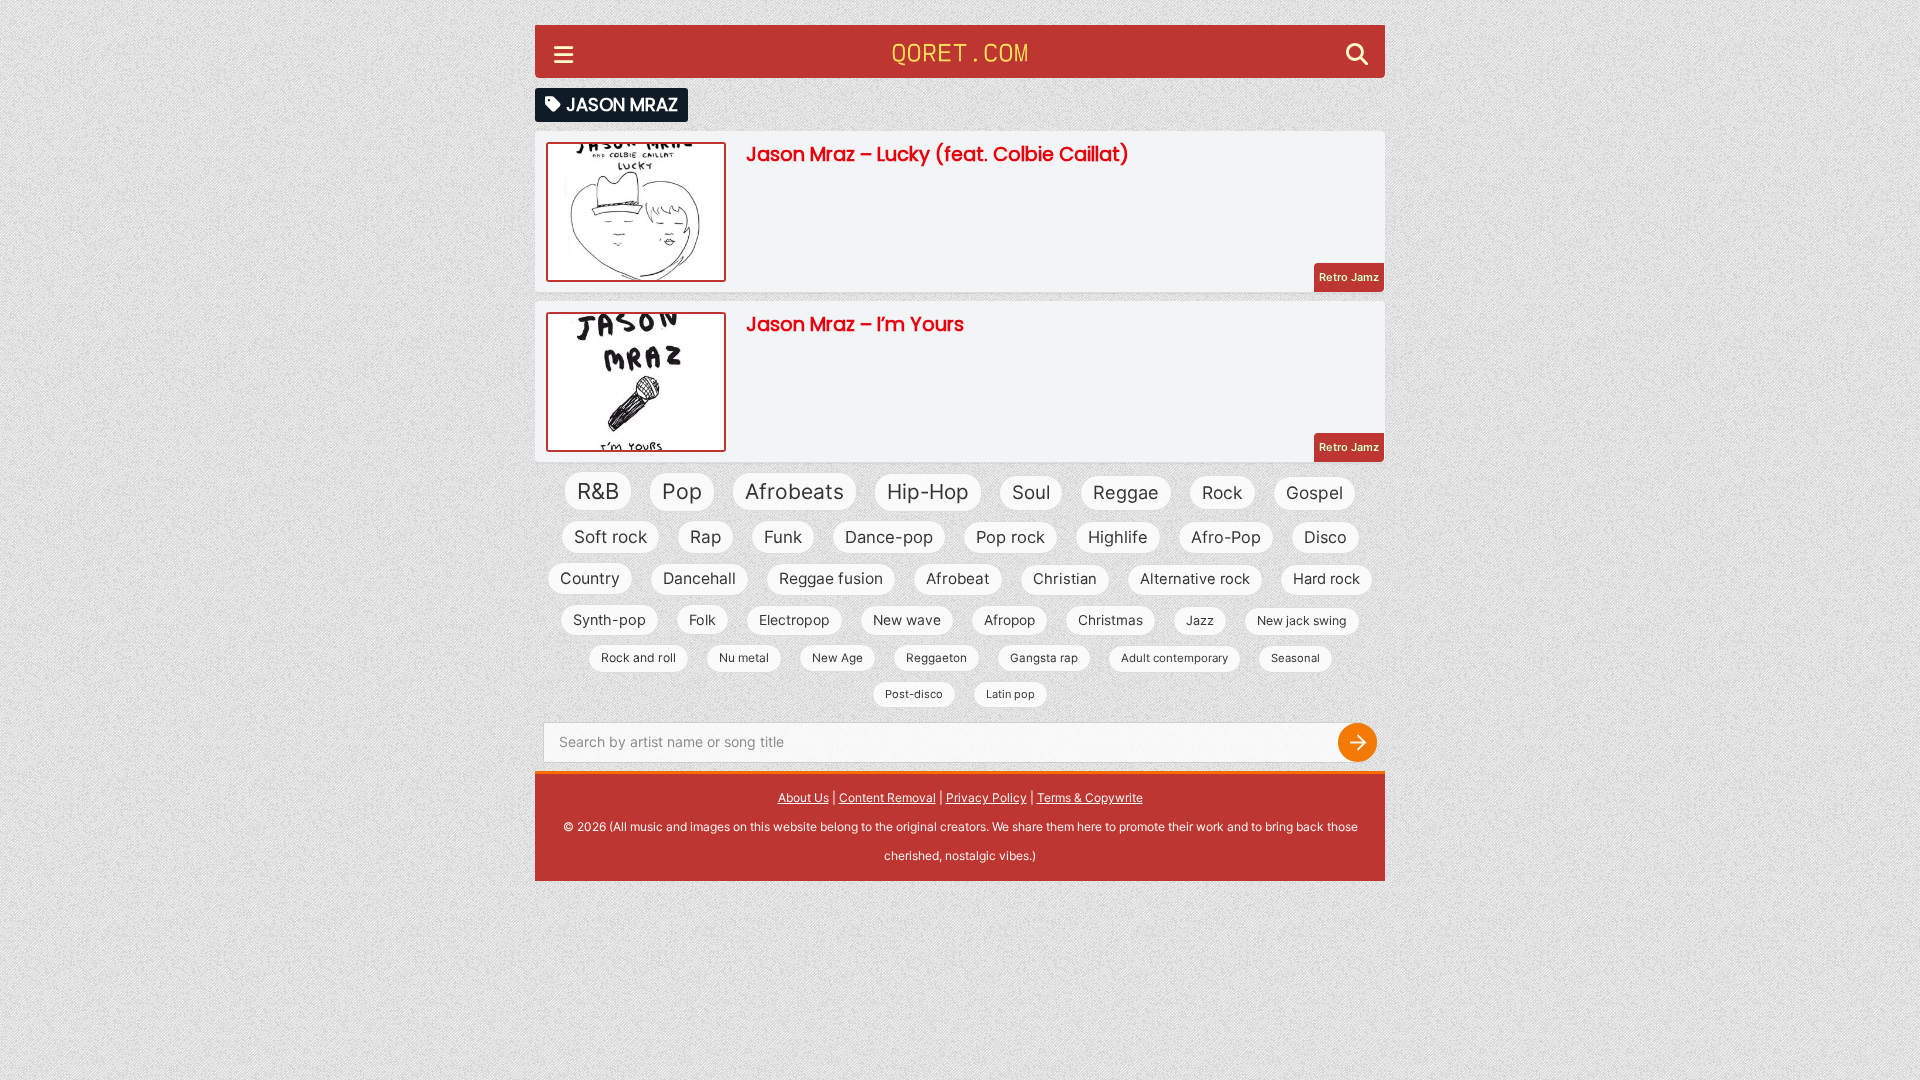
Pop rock (1010, 537)
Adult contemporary (1174, 658)
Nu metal (744, 657)
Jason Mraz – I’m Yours (855, 324)
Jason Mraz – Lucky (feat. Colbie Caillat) (937, 154)
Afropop (1009, 620)
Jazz (1200, 620)
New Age (837, 658)
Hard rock (1326, 579)
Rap (705, 536)
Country (590, 578)
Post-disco (914, 694)
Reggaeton (936, 658)
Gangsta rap (1044, 658)
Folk (702, 619)
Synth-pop (609, 619)
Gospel (1314, 492)
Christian (1065, 579)
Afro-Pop (1226, 537)
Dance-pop (889, 537)
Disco (1325, 537)
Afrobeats (794, 491)
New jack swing (1302, 620)
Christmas (1110, 620)
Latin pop (1010, 694)
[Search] (1357, 743)
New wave (907, 620)
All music (638, 826)
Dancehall (699, 578)
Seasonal (1295, 658)
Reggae (1126, 492)
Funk (783, 537)
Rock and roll (638, 657)
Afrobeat (958, 578)
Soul (1031, 492)
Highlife (1118, 537)
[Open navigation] (563, 57)
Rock (1222, 492)
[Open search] (1357, 56)
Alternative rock (1195, 579)
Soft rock (610, 536)
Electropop (794, 619)
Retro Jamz (1349, 277)
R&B (598, 491)
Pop (682, 491)
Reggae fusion (831, 578)
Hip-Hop (928, 491)
